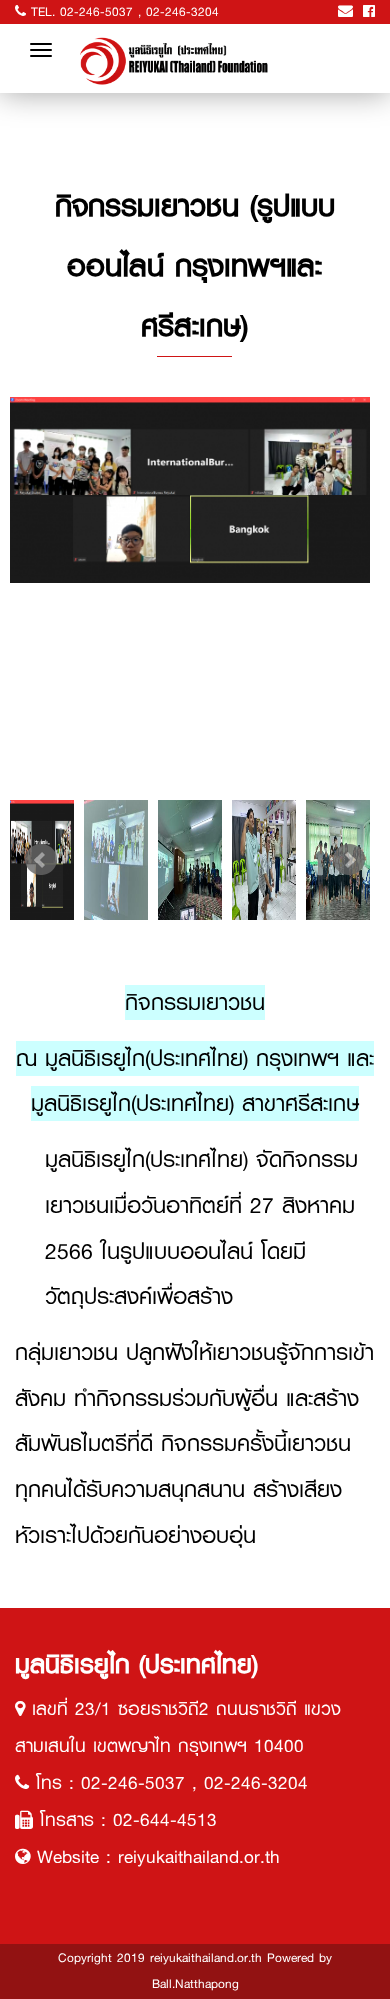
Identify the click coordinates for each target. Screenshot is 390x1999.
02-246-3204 (182, 12)
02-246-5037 (96, 12)
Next (349, 860)
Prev (41, 860)
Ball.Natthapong (195, 1984)
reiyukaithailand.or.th (199, 1857)
